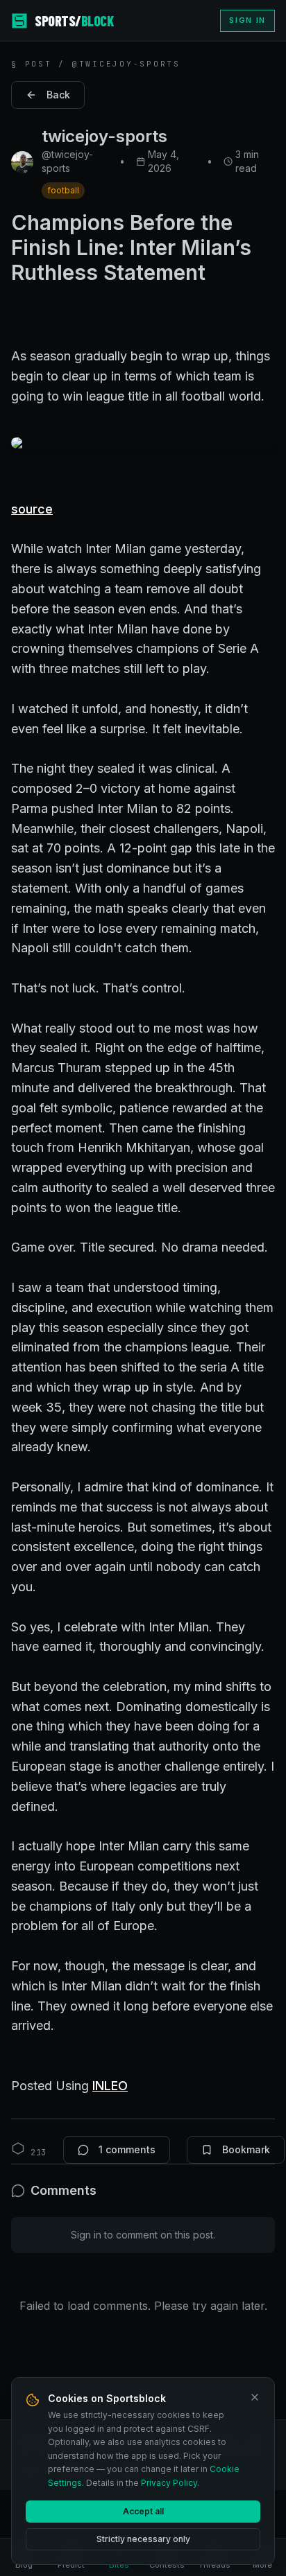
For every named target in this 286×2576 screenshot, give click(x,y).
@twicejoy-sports (67, 161)
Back (58, 95)
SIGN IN (247, 20)
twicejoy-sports (104, 136)
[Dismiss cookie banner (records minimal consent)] (255, 2397)
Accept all (143, 2511)
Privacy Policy (169, 2483)
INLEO (110, 2086)
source (32, 509)
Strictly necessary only (143, 2539)
